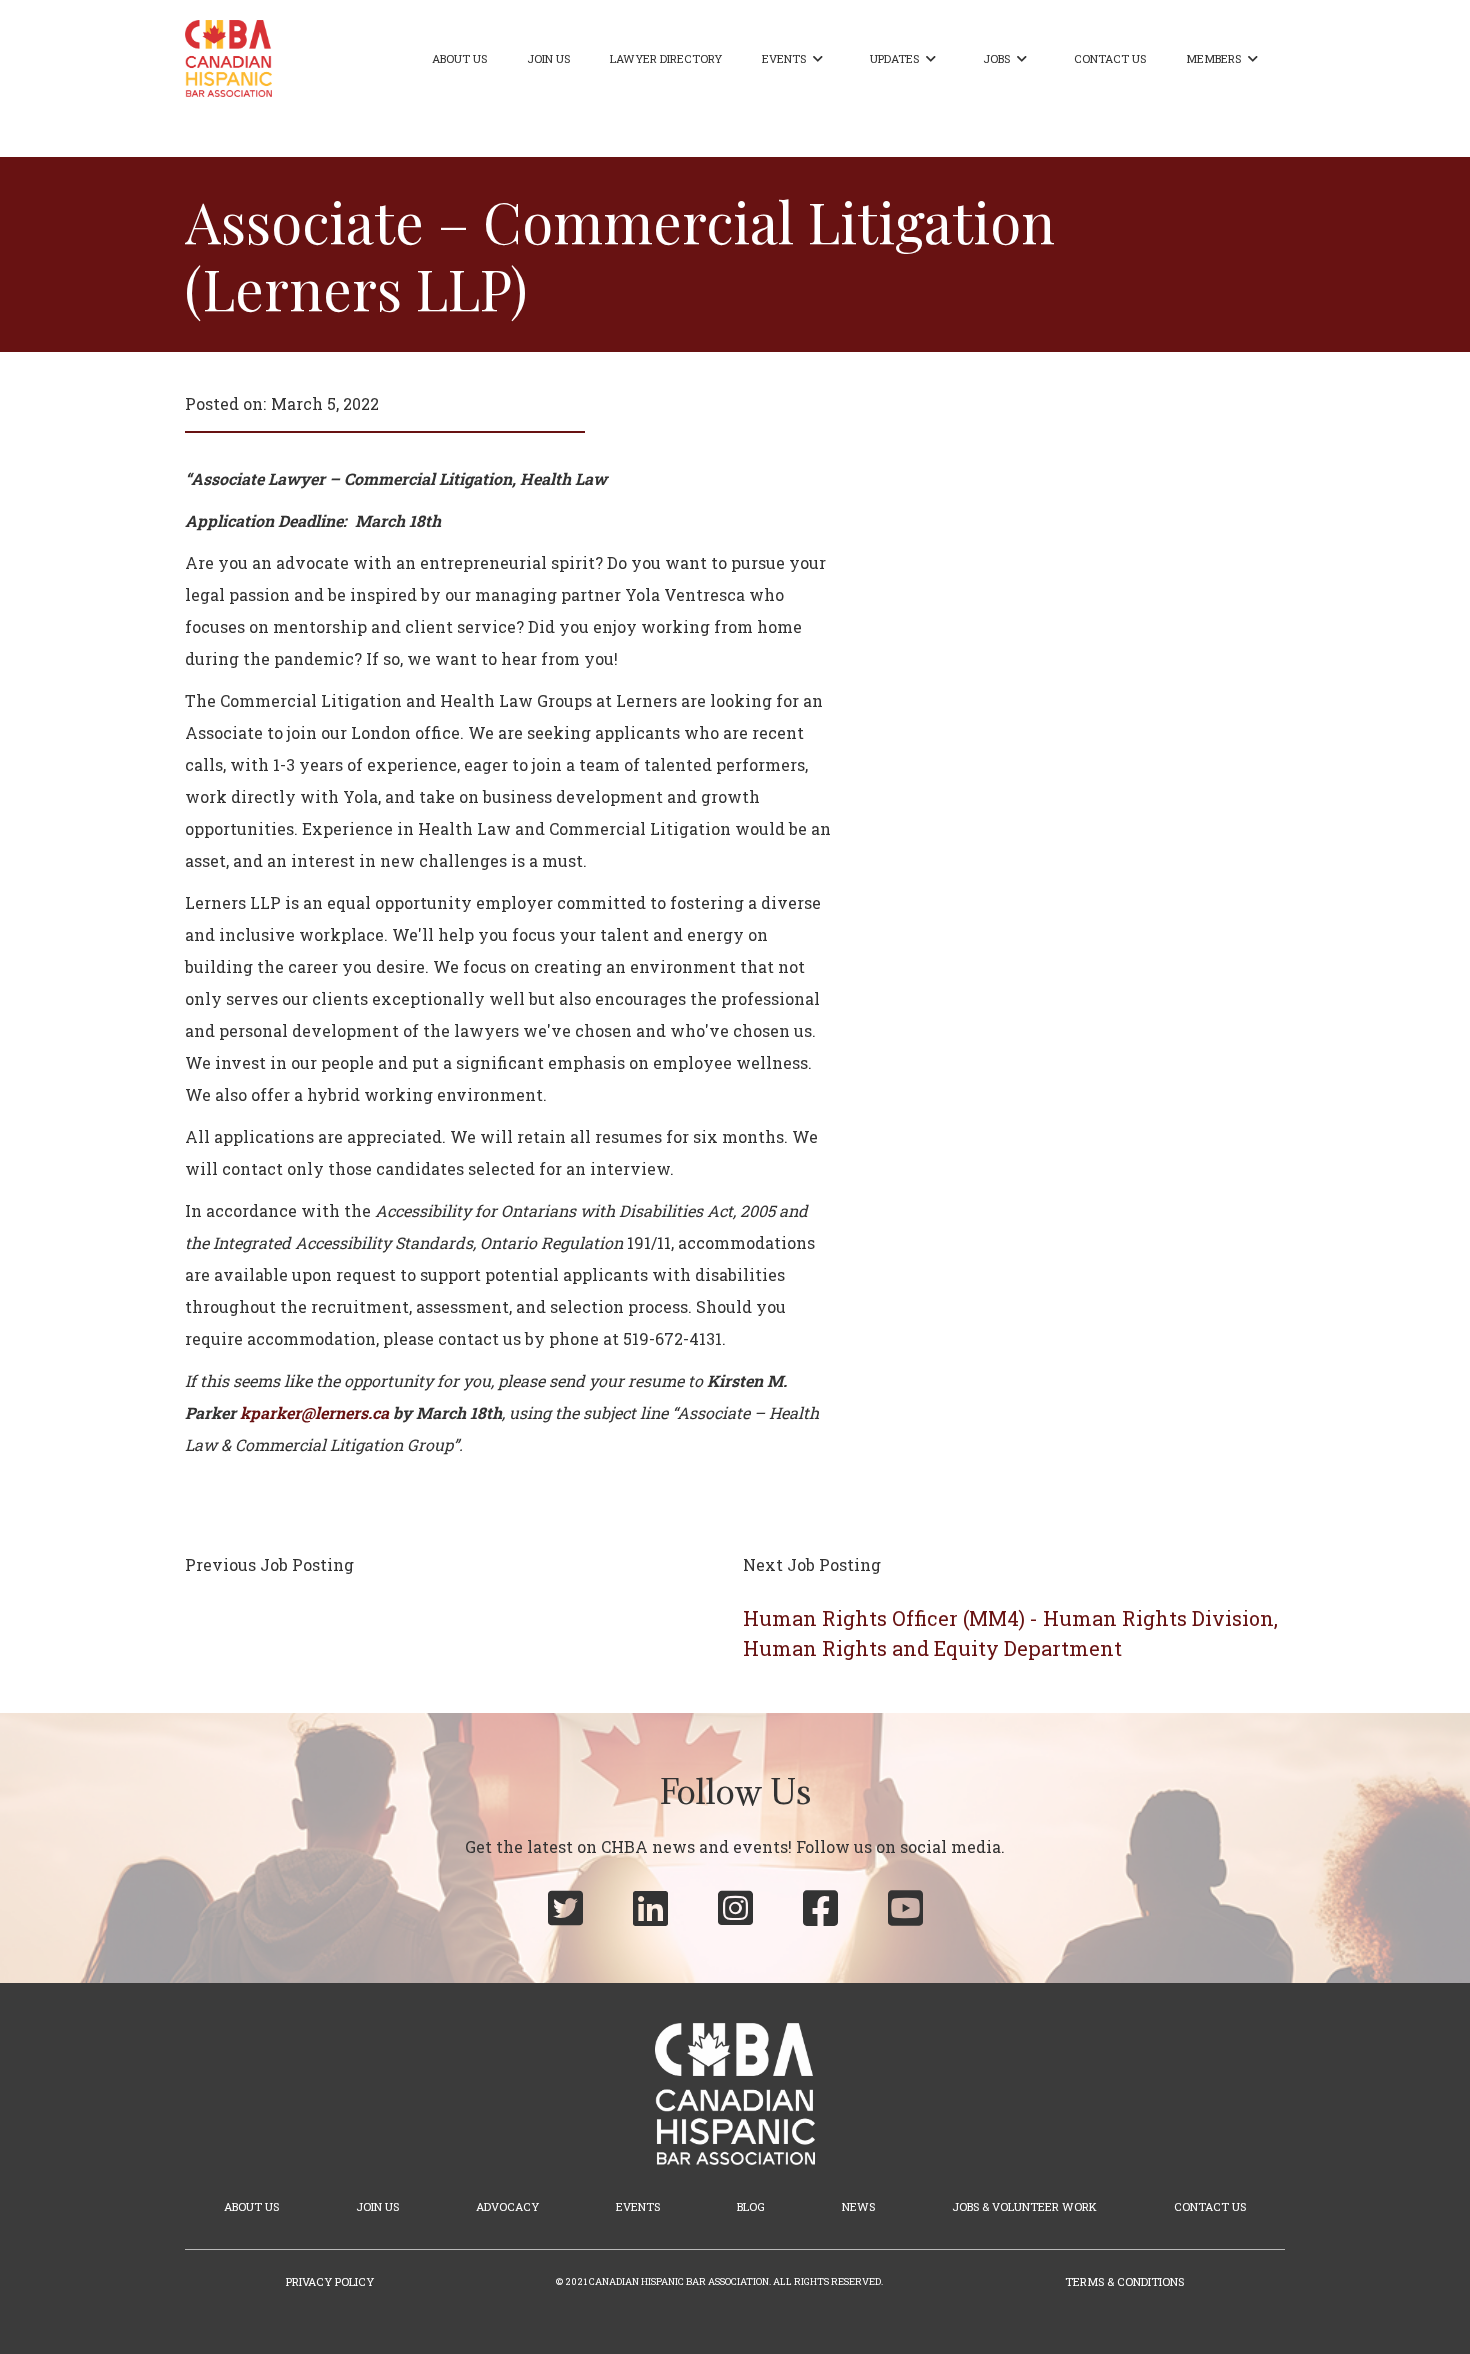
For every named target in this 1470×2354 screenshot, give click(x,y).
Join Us (548, 58)
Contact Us (1110, 58)
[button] (796, 59)
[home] (228, 58)
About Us (459, 58)
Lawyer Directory (666, 58)
